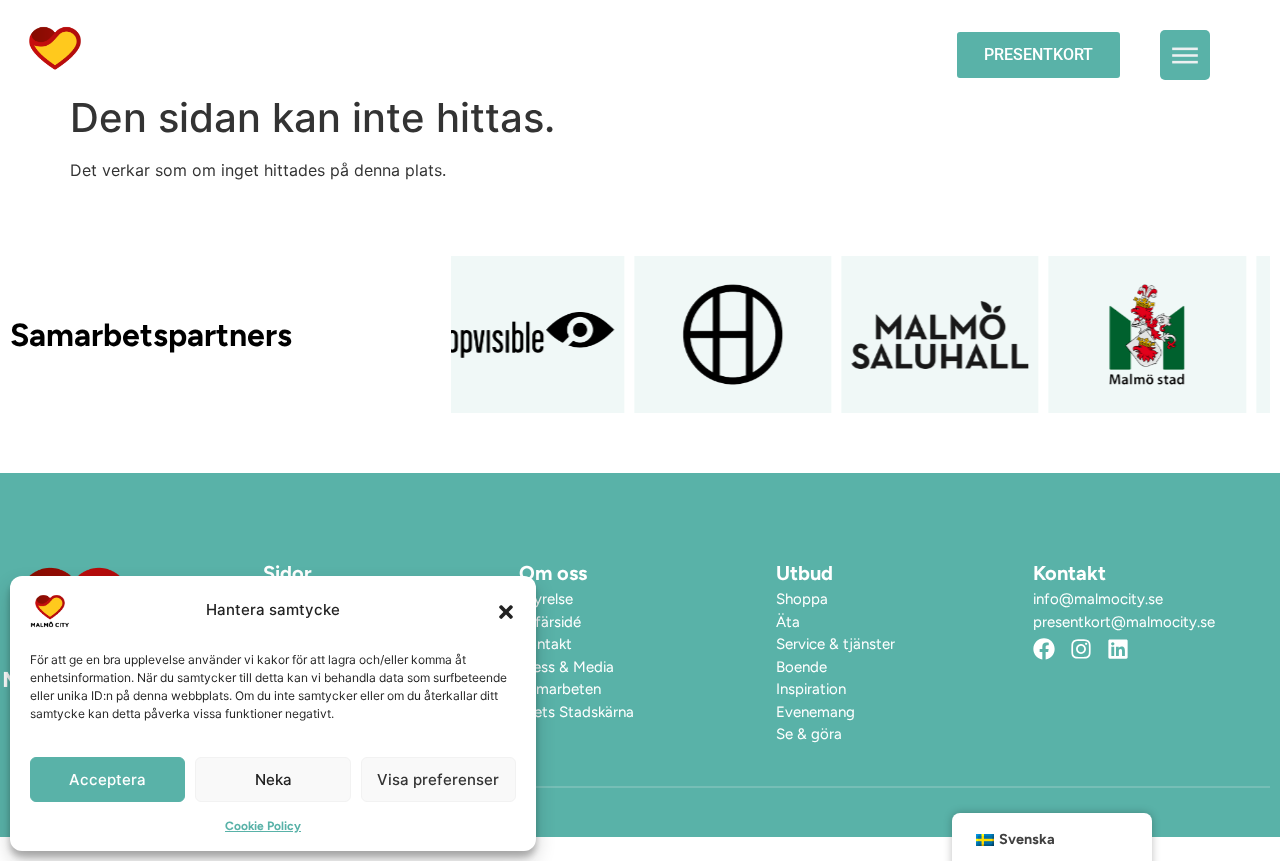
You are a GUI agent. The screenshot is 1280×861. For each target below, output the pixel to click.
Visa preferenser (438, 779)
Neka (273, 779)
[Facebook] (1044, 649)
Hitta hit (859, 54)
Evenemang (565, 54)
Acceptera (107, 779)
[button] (506, 611)
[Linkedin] (1118, 649)
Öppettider (427, 54)
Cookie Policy (263, 826)
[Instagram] (1081, 649)
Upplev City (705, 54)
